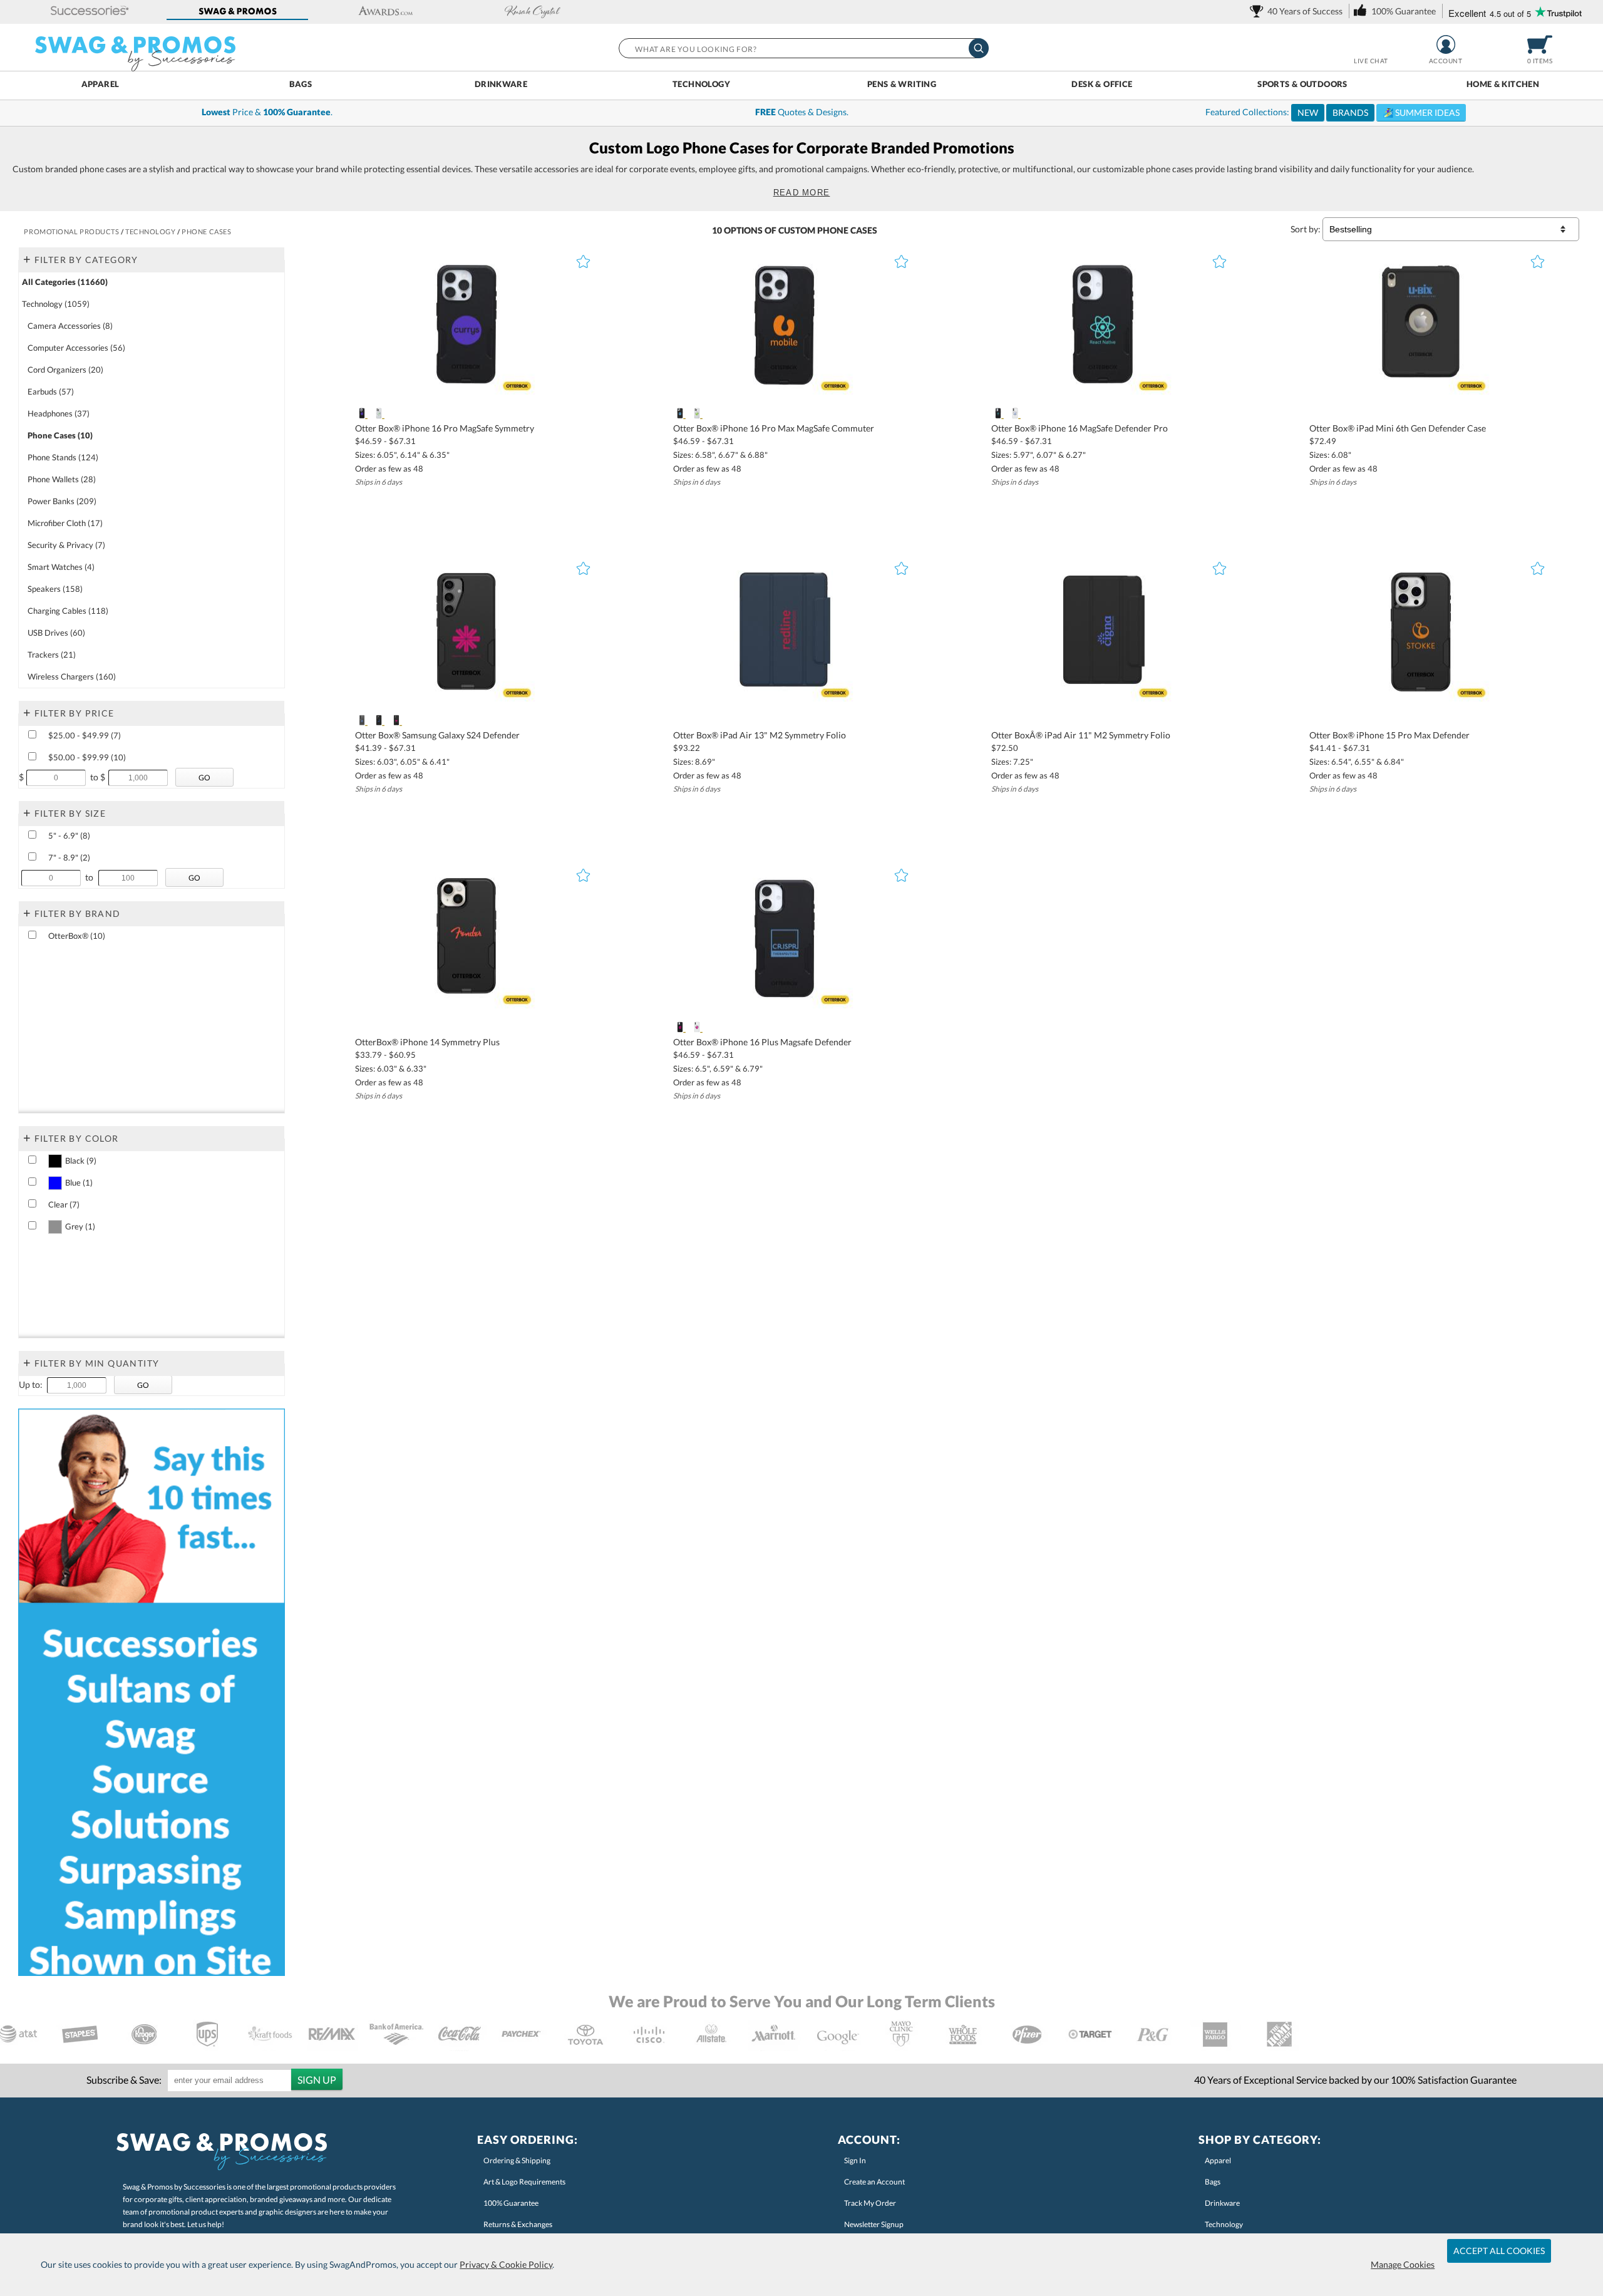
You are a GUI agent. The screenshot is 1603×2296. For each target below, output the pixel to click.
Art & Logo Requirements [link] (524, 2182)
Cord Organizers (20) (65, 370)
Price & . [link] (267, 112)
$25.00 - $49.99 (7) (85, 735)
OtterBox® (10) (77, 936)
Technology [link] (1224, 2224)
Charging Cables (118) (68, 611)
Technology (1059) (56, 304)
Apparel (101, 84)
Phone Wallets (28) (62, 479)
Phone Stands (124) (63, 457)
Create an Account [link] (874, 2182)
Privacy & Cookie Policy (506, 2264)
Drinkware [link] (1222, 2203)
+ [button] (27, 259)
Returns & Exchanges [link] (518, 2224)
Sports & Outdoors (1302, 84)
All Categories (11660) (65, 282)
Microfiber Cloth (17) (65, 523)
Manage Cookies (1403, 2264)
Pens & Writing (902, 84)
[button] (90, 12)
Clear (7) (64, 1204)
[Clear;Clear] (379, 413)
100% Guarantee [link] (511, 2203)
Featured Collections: (1332, 112)
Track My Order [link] (870, 2203)
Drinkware (501, 84)
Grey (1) (80, 1226)
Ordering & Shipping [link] (517, 2160)
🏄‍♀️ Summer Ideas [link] (1421, 112)
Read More (802, 193)
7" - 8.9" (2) (69, 857)
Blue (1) (79, 1182)
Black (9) (81, 1161)
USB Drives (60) (56, 633)
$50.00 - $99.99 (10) (87, 757)
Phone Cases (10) (60, 435)
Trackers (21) (52, 654)
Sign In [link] (855, 2160)
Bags (301, 84)
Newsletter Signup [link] (874, 2224)
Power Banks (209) (62, 501)
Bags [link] (1213, 2182)
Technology (701, 84)
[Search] (979, 48)
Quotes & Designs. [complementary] (802, 112)
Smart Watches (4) (61, 567)
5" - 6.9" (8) (69, 835)
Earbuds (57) (51, 391)
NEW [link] (1308, 112)
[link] (1298, 11)
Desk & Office (1102, 84)
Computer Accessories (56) (76, 348)
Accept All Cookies (1499, 2251)
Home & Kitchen (1503, 84)
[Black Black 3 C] (396, 720)
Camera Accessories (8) (70, 326)
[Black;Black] (362, 413)
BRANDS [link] (1350, 112)
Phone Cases (847, 230)
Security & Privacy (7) (66, 545)
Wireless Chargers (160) (72, 676)
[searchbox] (803, 48)
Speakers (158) (55, 589)
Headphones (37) (59, 413)
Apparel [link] (1218, 2160)
